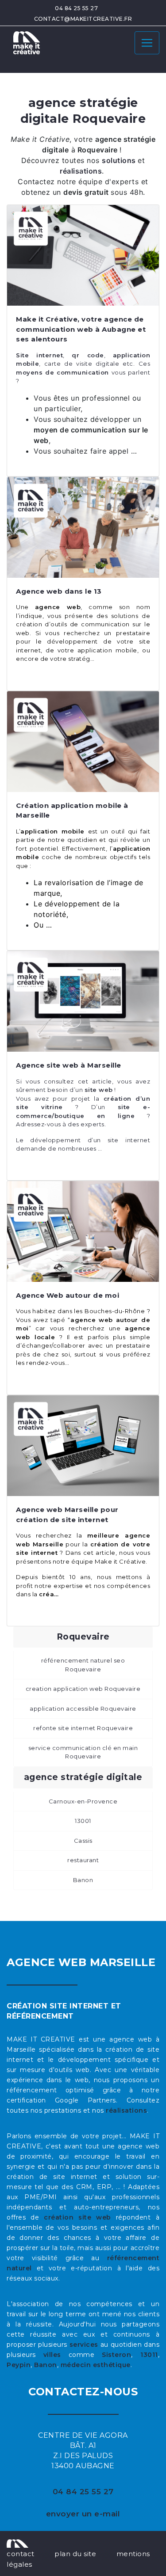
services (84, 2345)
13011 (149, 2355)
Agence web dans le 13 (59, 591)
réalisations (126, 2110)
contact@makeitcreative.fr (83, 19)
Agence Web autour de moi (68, 1295)
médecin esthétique (96, 2365)
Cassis (83, 1841)
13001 (83, 1821)
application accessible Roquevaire (83, 1708)
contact (21, 2554)
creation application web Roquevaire (83, 1689)
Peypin (19, 2365)
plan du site (75, 2554)
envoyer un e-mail (83, 2514)
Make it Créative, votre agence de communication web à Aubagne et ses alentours (81, 329)
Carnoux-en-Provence (83, 1801)
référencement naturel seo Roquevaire (83, 1665)
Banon (83, 1880)
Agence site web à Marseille (69, 1065)
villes (52, 2355)
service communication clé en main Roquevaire (83, 1752)
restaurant (83, 1860)
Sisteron (116, 2355)
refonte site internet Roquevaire (83, 1728)
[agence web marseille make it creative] (17, 2543)
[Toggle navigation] (147, 43)
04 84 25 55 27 (76, 8)
